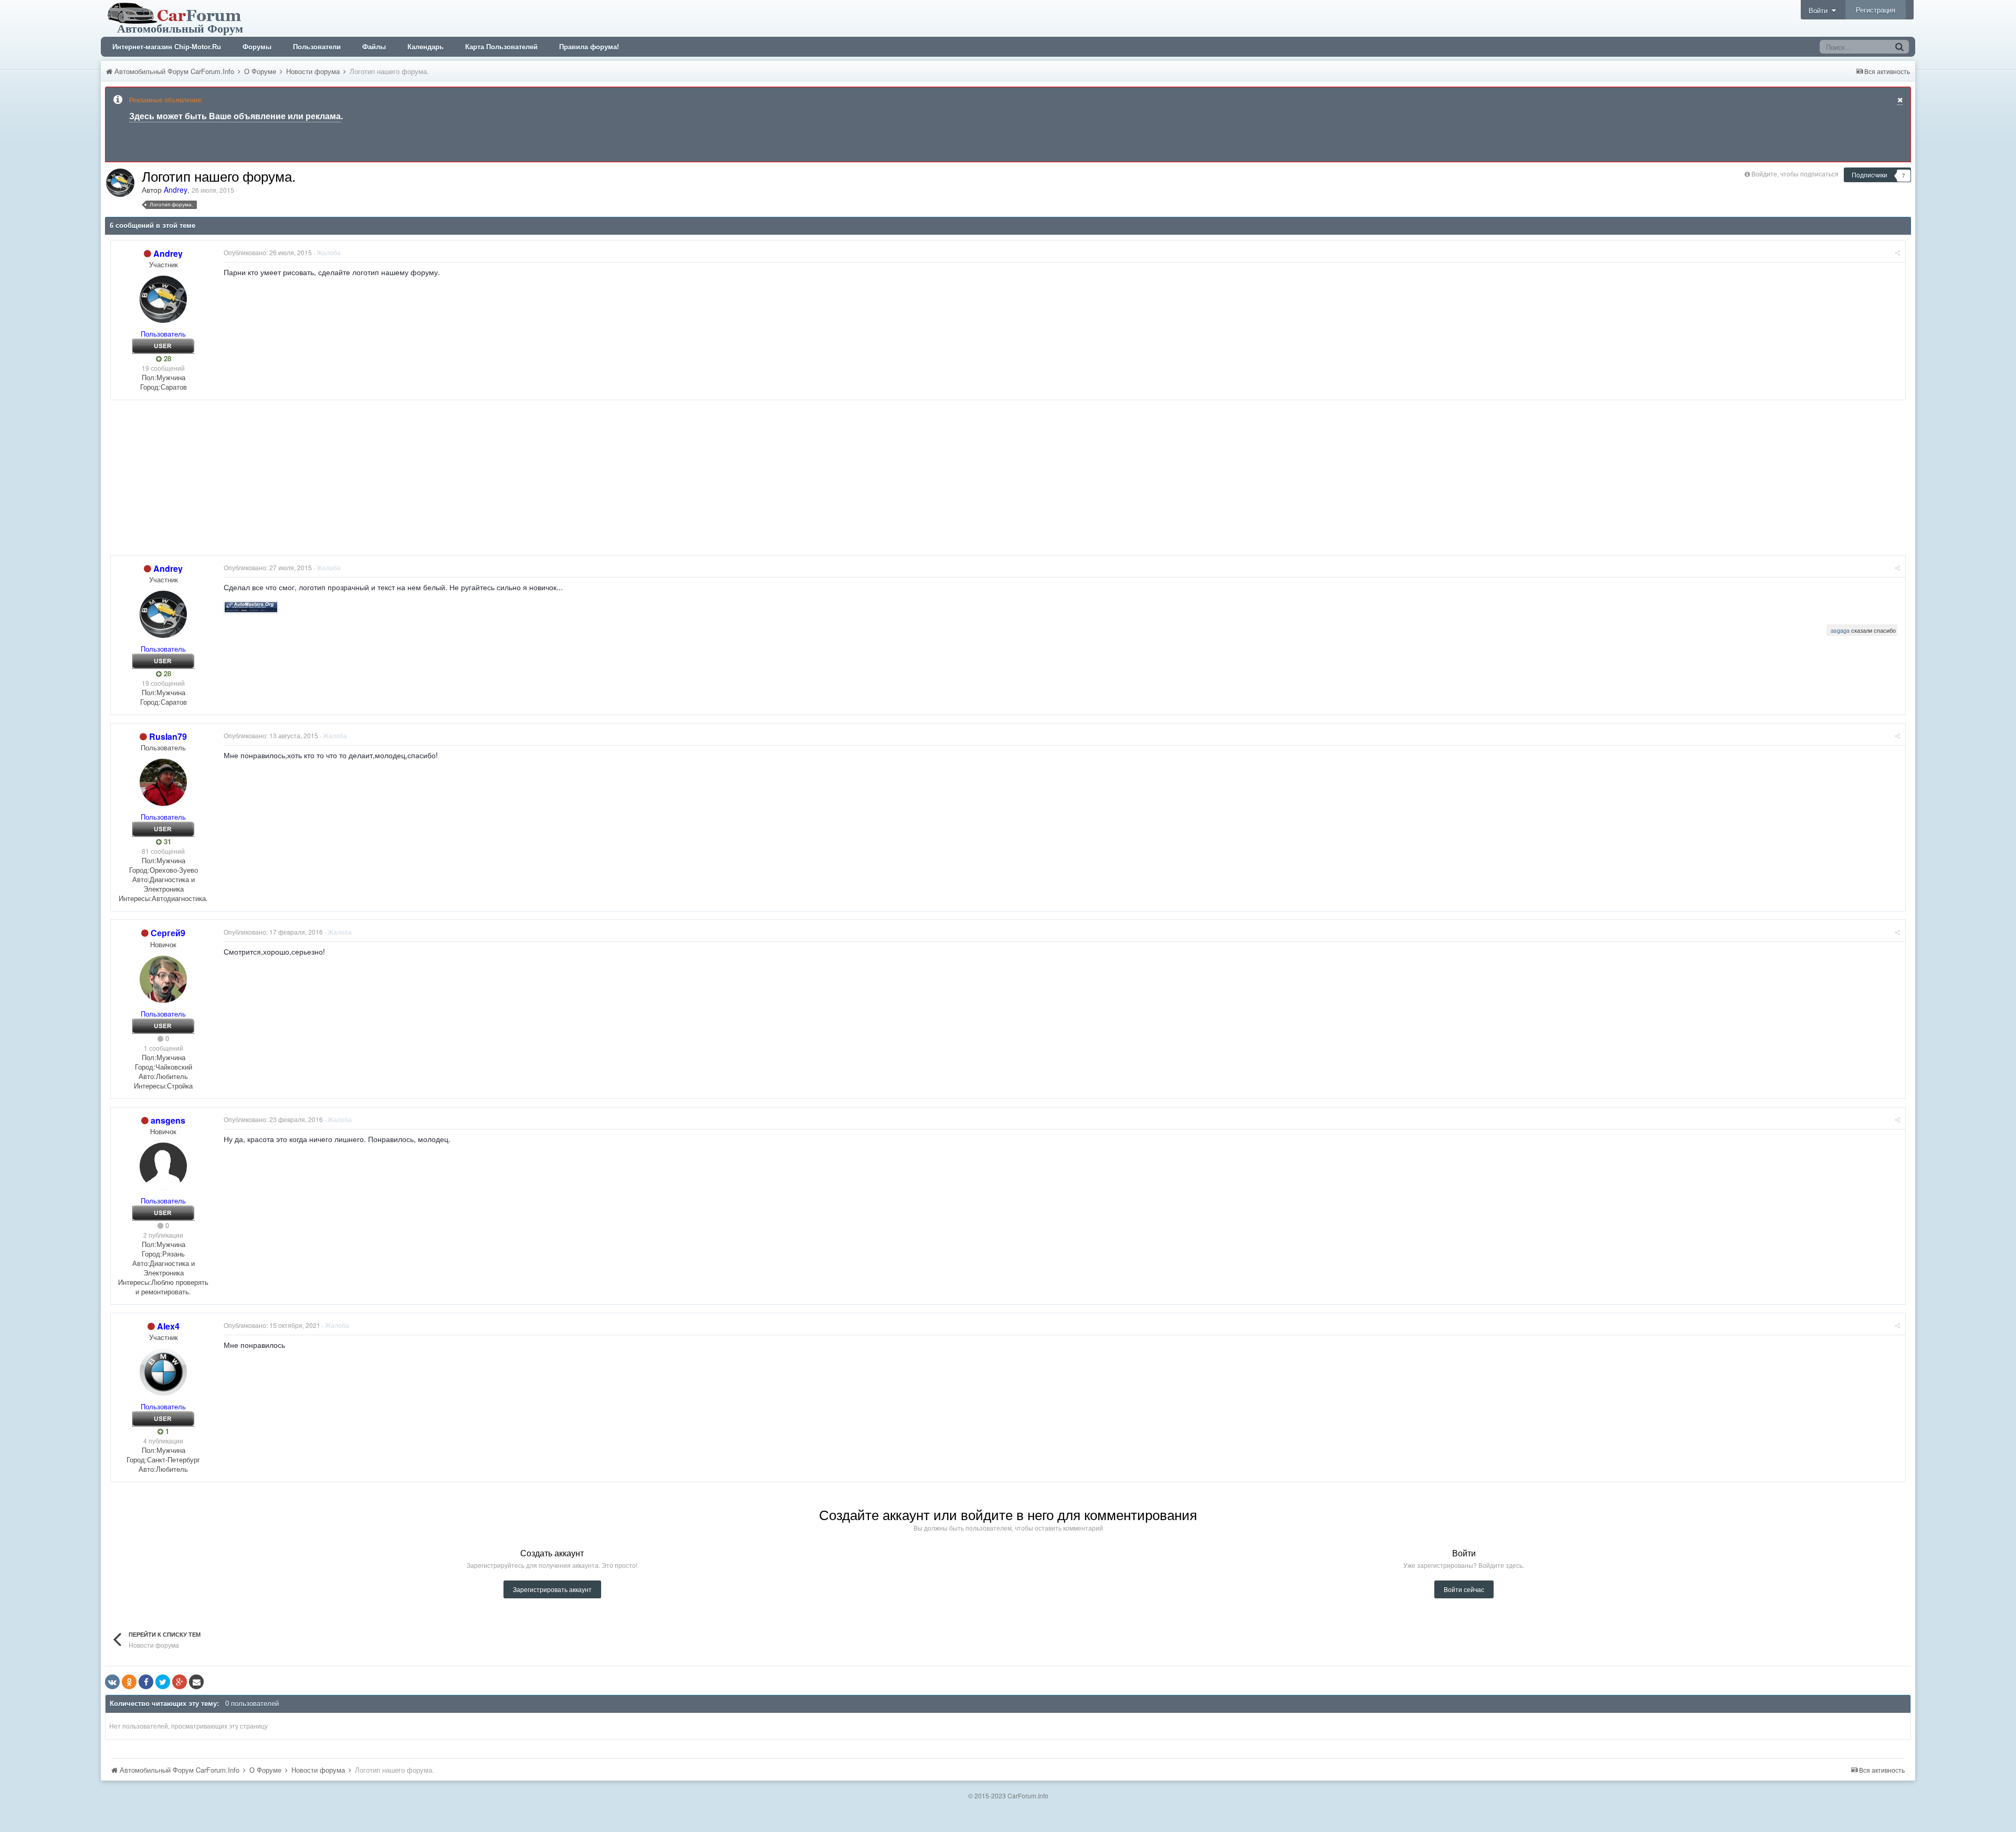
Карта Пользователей (501, 47)
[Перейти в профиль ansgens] (163, 1166)
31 (166, 842)
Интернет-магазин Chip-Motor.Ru (167, 47)
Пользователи (317, 47)
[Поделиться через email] (196, 1682)
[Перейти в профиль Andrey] (120, 183)
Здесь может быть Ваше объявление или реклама (235, 116)
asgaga (1840, 630)
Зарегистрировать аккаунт (552, 1589)
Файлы (374, 47)
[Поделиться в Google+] (180, 1682)
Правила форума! (589, 47)
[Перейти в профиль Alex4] (163, 1372)
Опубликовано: (268, 252)
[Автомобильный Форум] (176, 17)
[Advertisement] (301, 481)
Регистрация (1876, 10)
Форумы (257, 47)
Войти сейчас (1464, 1589)
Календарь (426, 47)
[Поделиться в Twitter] (163, 1682)
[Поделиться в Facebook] (146, 1682)
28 (166, 359)
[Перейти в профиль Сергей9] (163, 979)
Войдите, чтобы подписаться (1795, 174)
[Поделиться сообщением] (1897, 252)
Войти (1820, 10)
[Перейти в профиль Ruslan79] (163, 782)
